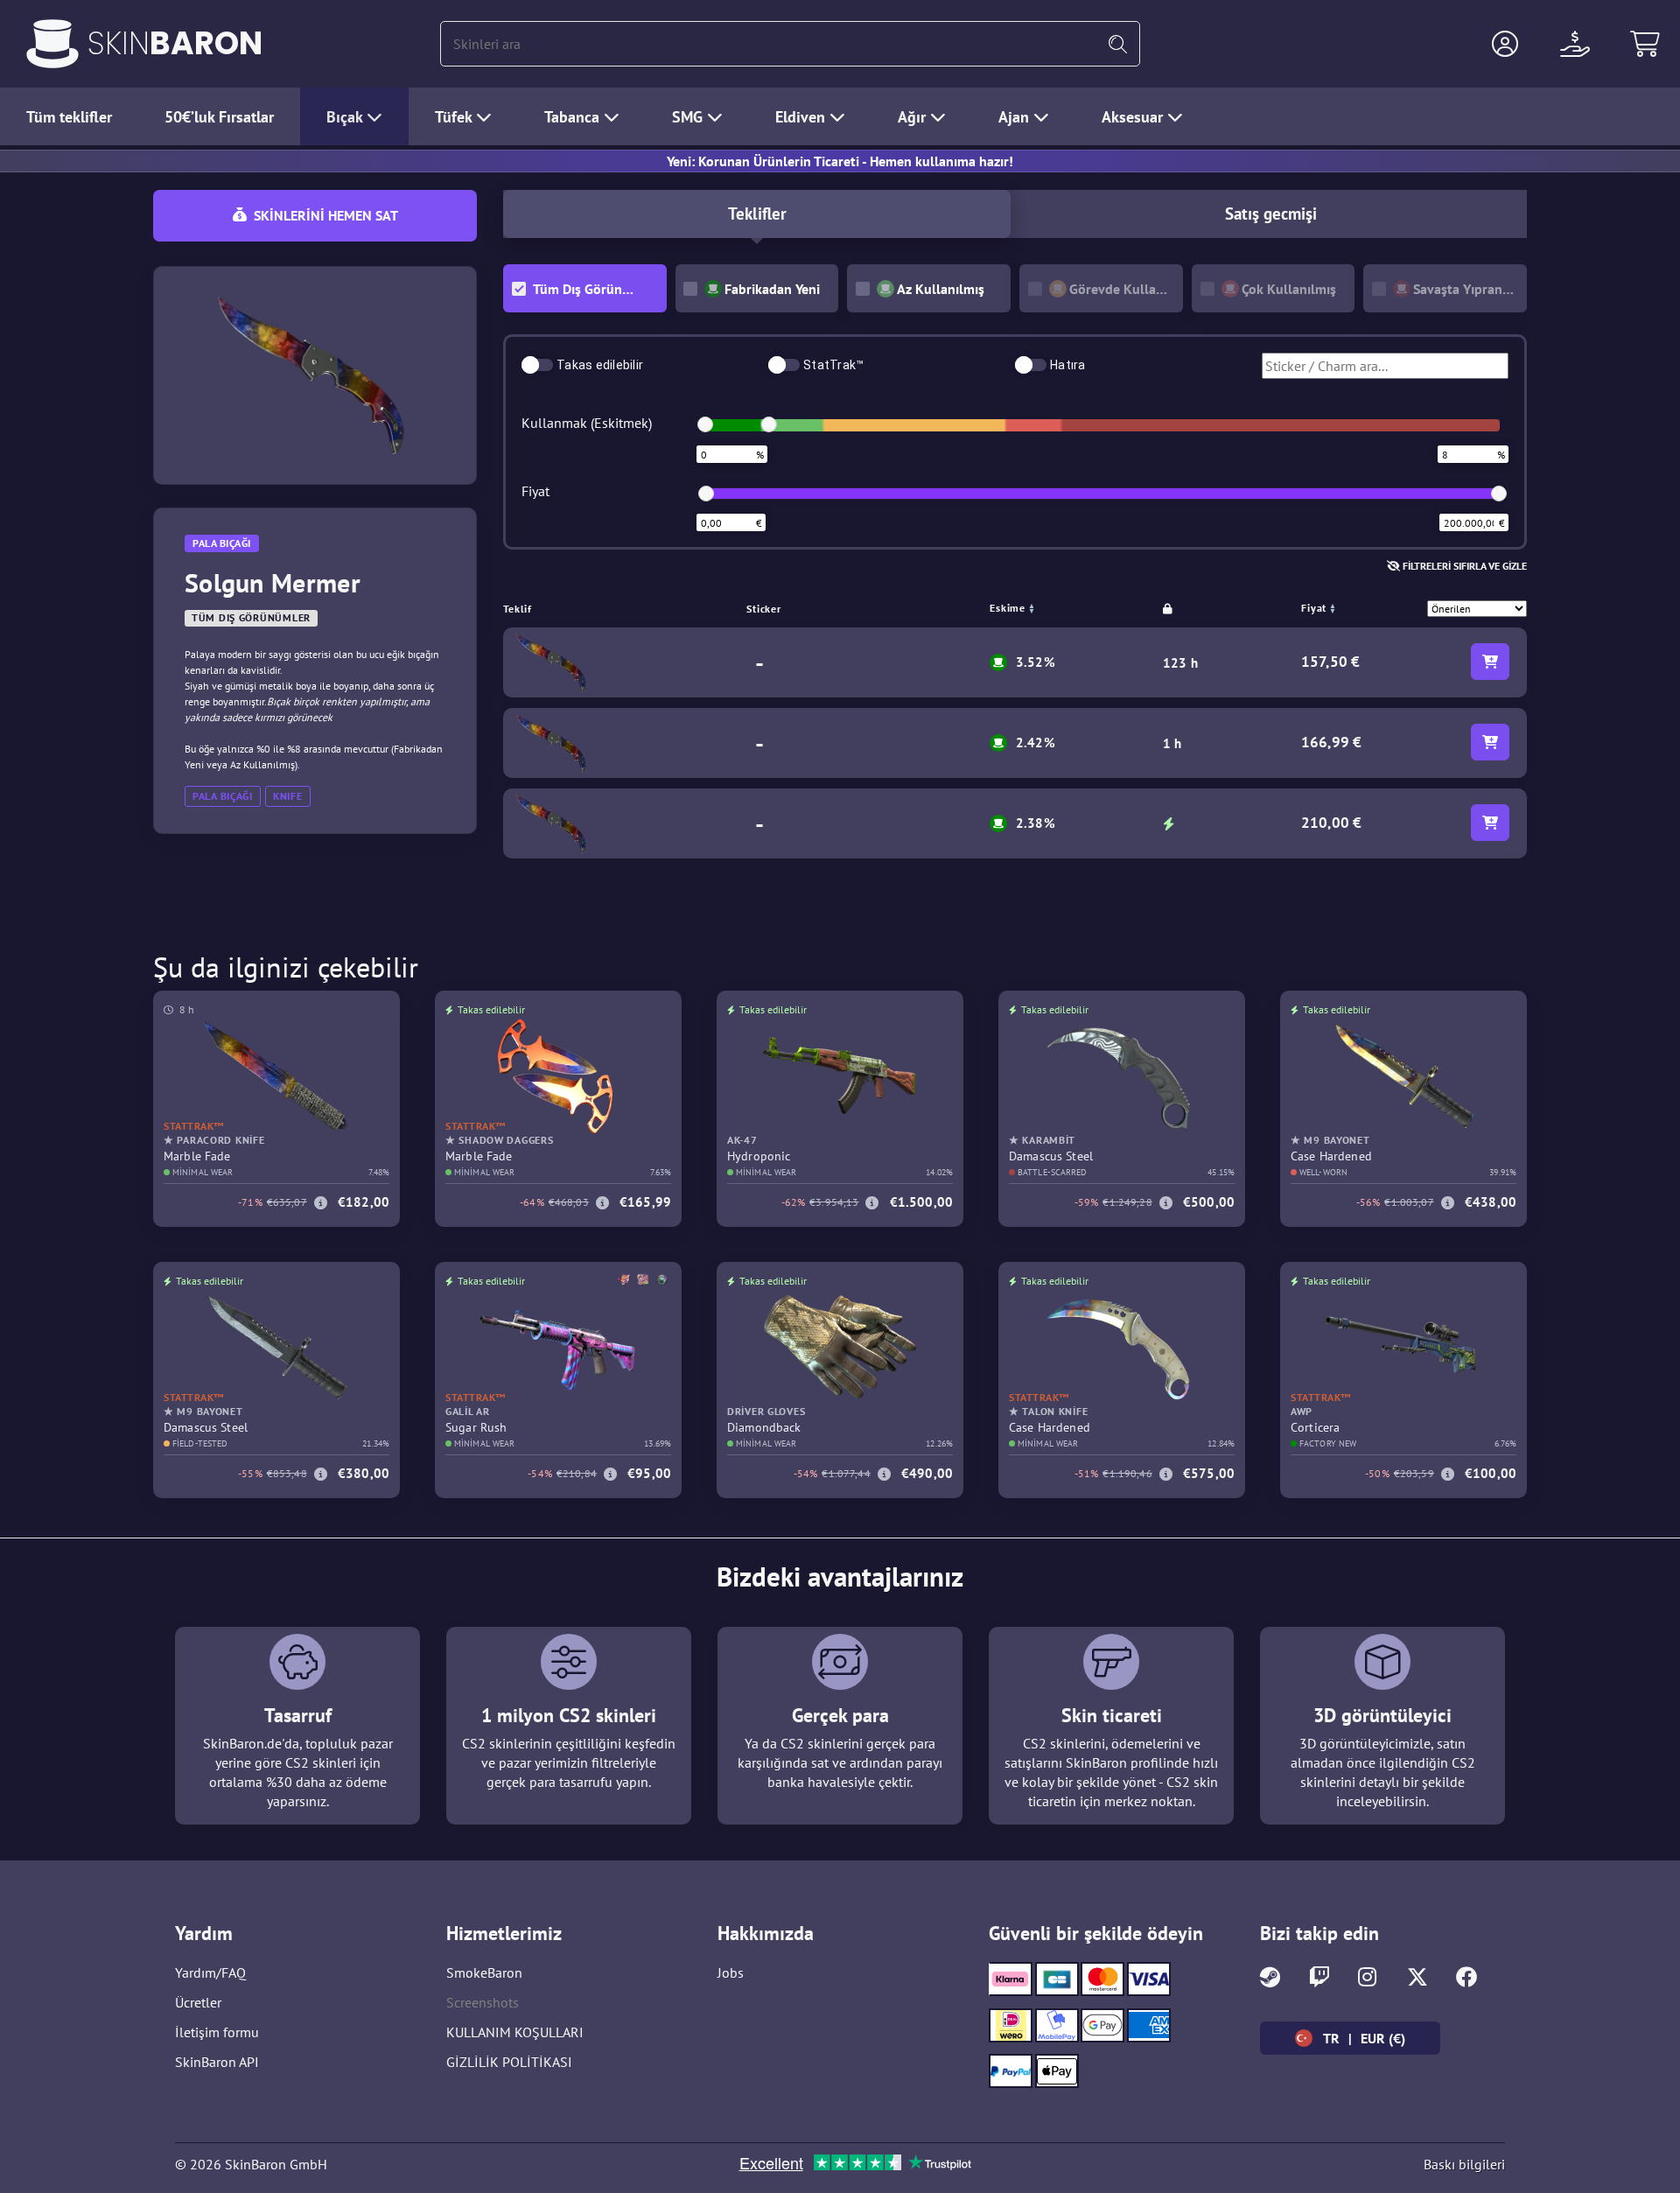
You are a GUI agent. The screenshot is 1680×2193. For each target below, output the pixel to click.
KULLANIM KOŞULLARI (515, 2032)
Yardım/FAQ (210, 1972)
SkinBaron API (217, 2062)
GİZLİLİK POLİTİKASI (509, 2062)
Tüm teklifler (69, 117)
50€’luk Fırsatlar (219, 117)
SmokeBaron (484, 1972)
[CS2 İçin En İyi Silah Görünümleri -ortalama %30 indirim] (52, 44)
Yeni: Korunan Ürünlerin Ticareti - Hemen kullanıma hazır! (840, 161)
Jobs (731, 1972)
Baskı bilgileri (1464, 2164)
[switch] (537, 365)
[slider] (705, 424)
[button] (1505, 44)
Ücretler (198, 2002)
